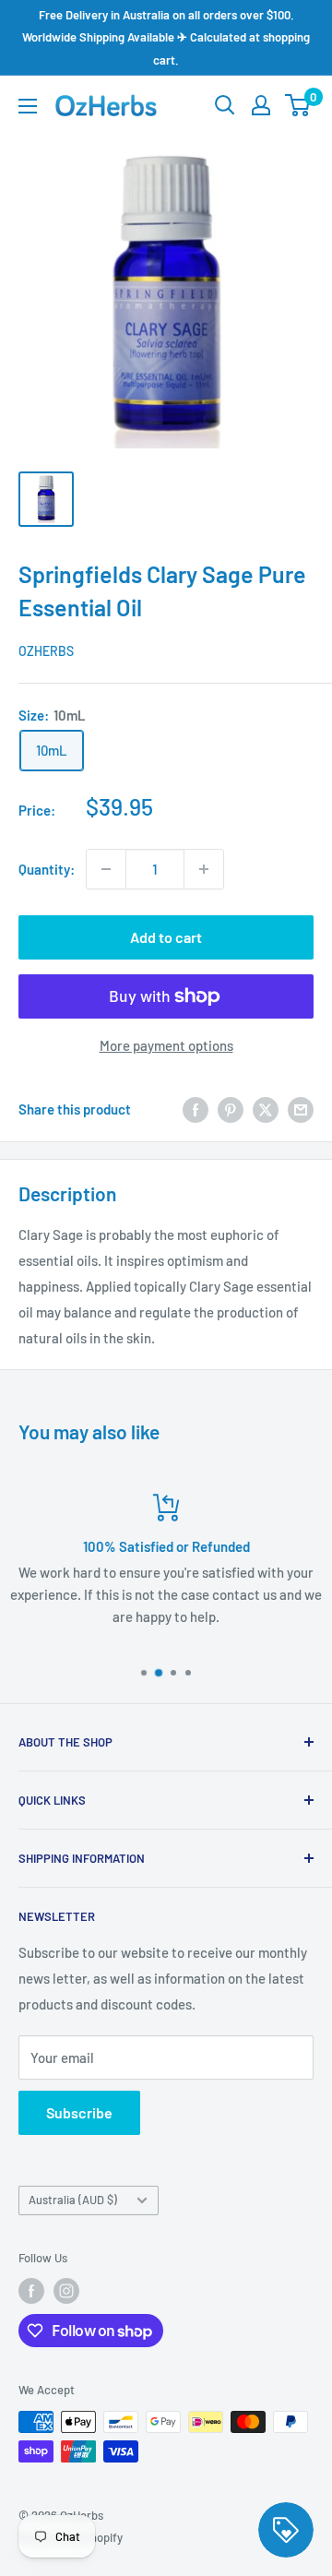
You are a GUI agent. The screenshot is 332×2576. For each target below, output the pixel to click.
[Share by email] (301, 1109)
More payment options (166, 1045)
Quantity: (47, 869)
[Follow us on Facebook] (31, 2291)
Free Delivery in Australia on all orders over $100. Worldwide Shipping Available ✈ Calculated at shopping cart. (166, 37)
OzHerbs (46, 651)
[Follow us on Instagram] (66, 2291)
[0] (298, 105)
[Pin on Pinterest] (231, 1109)
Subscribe (79, 2112)
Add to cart (166, 937)
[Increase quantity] (204, 869)
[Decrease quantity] (106, 869)
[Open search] (225, 105)
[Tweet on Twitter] (266, 1109)
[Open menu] (28, 106)
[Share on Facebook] (196, 1109)
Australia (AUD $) (73, 2200)
